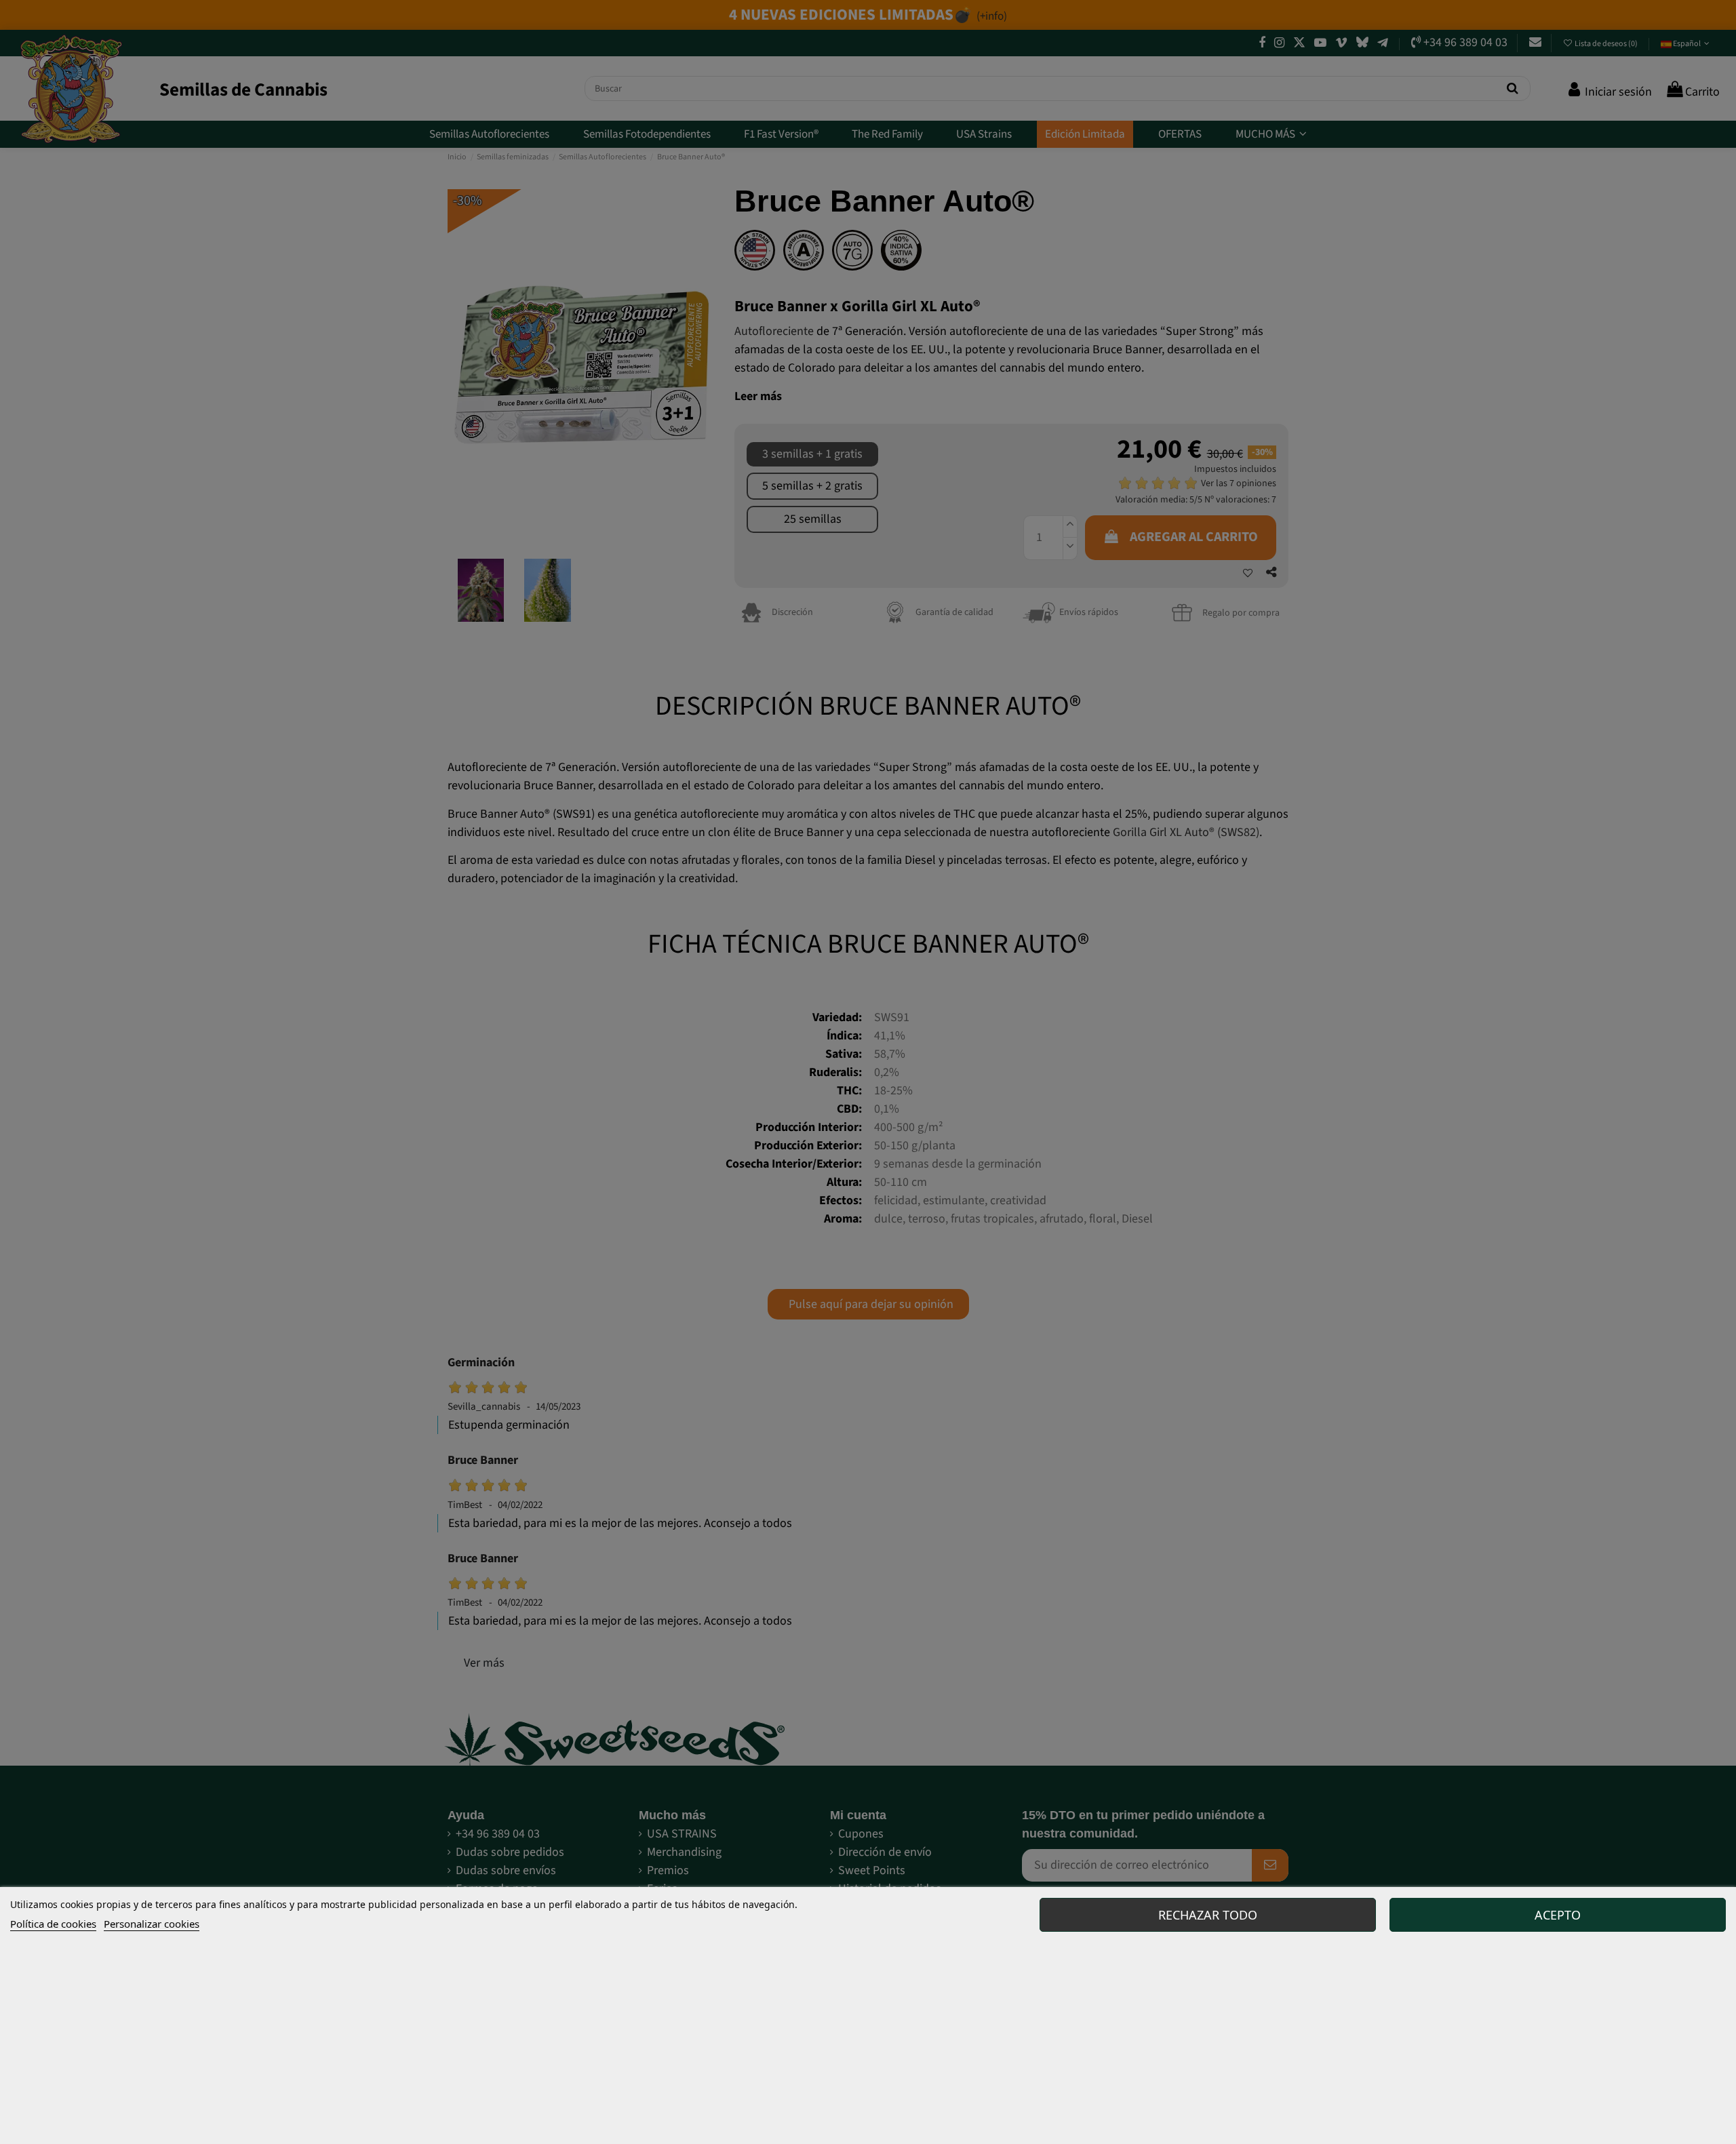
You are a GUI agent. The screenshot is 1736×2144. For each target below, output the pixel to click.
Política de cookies (53, 1924)
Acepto (1558, 1915)
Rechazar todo (1208, 1915)
